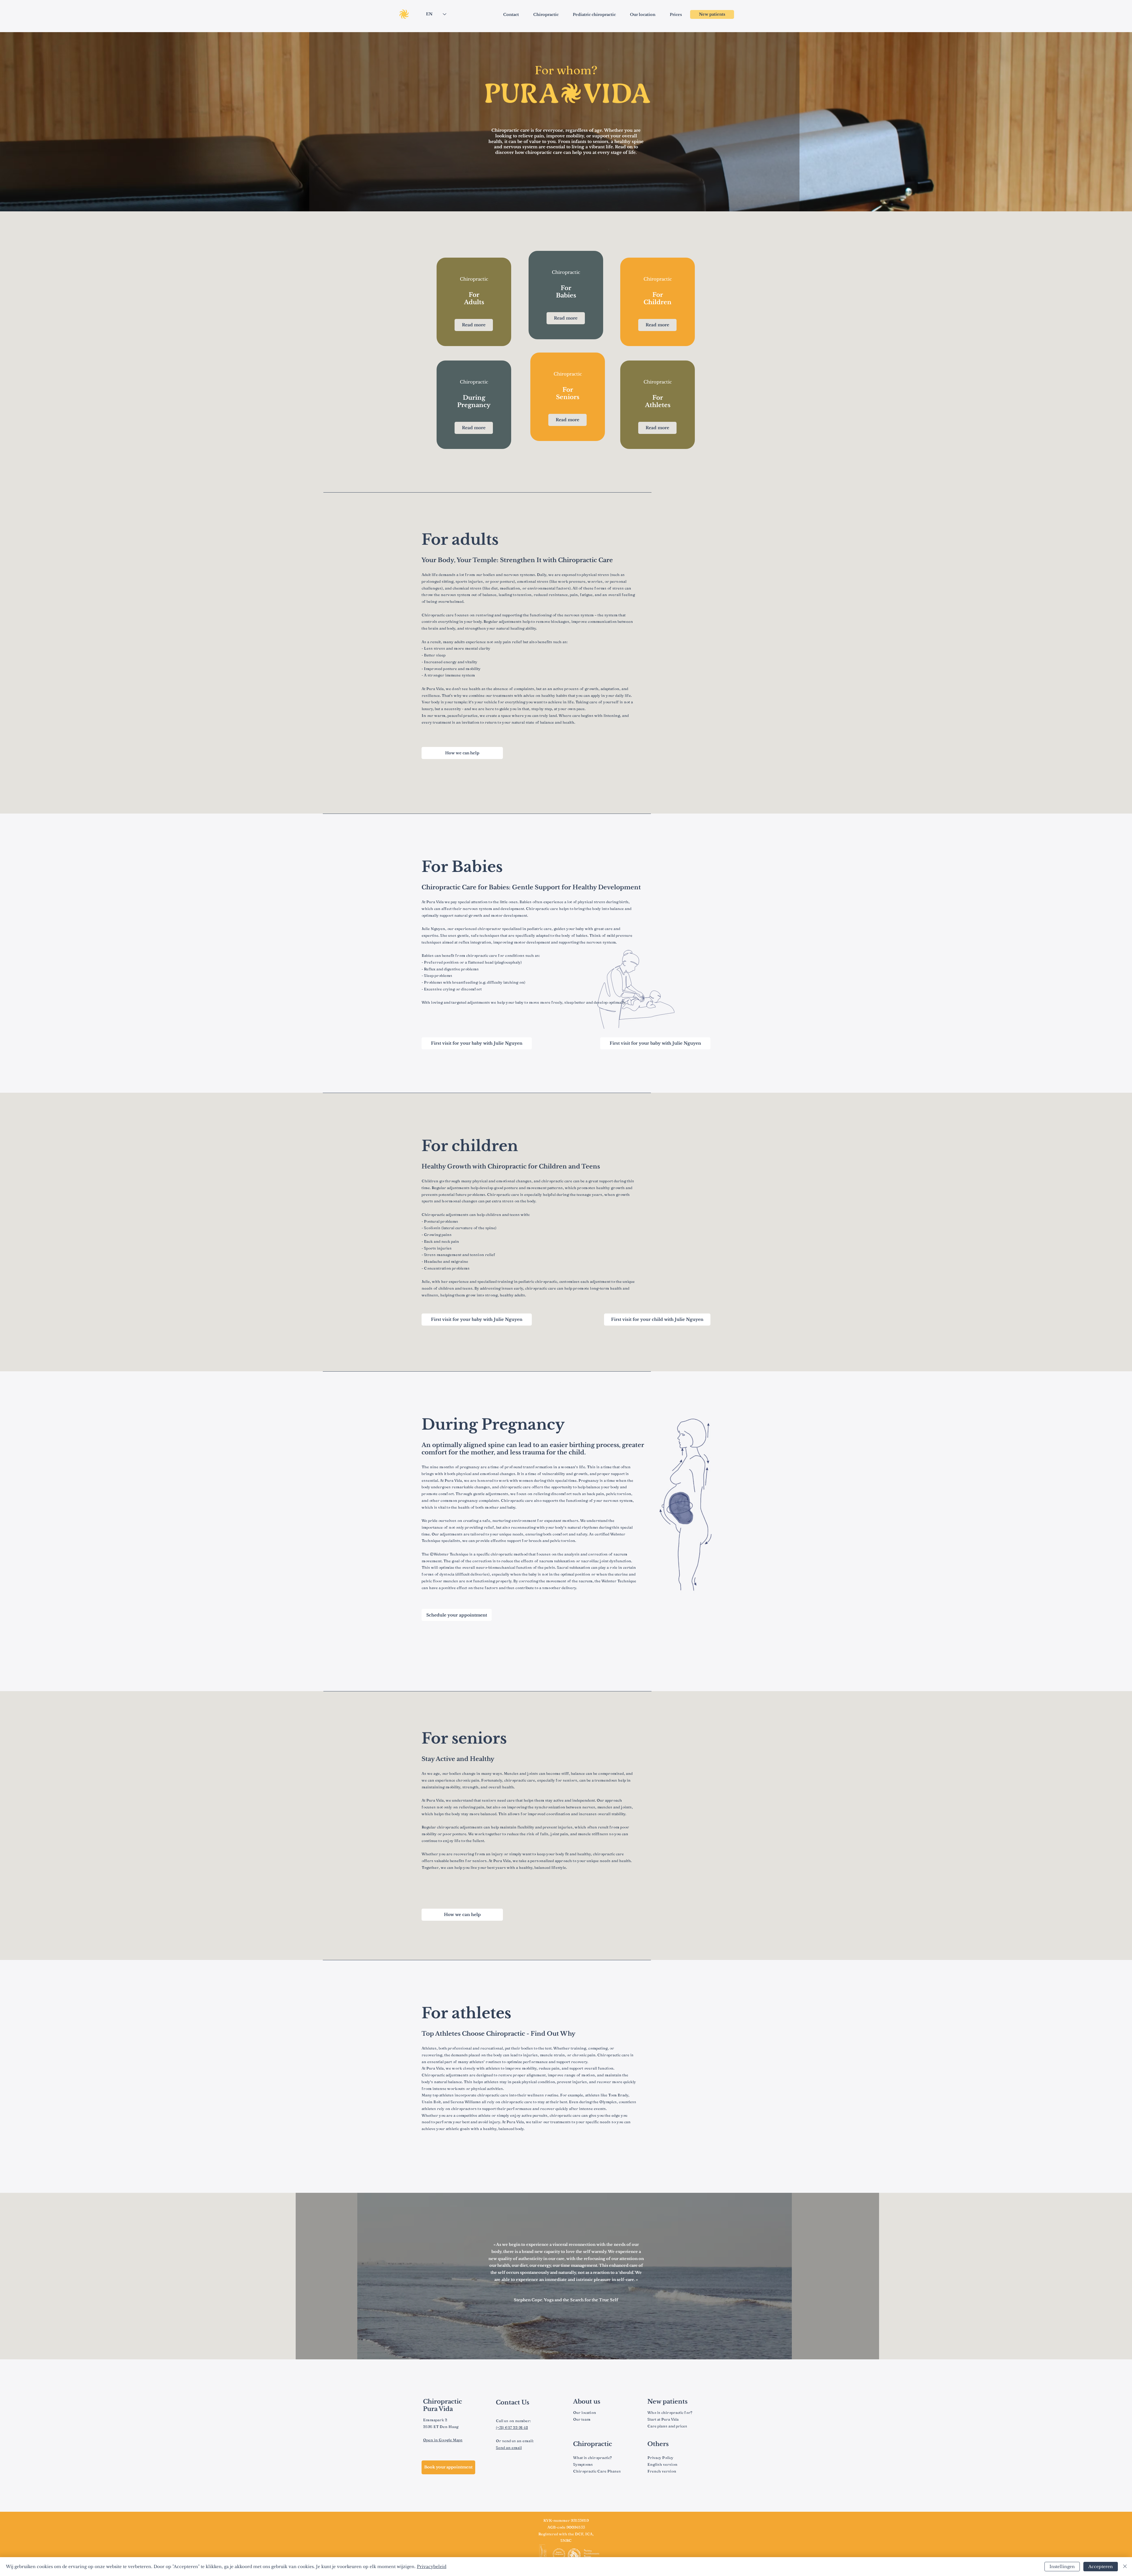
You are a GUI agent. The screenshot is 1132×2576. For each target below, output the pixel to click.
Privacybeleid (432, 2567)
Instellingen (1062, 2567)
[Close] (1125, 2567)
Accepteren (1101, 2567)
